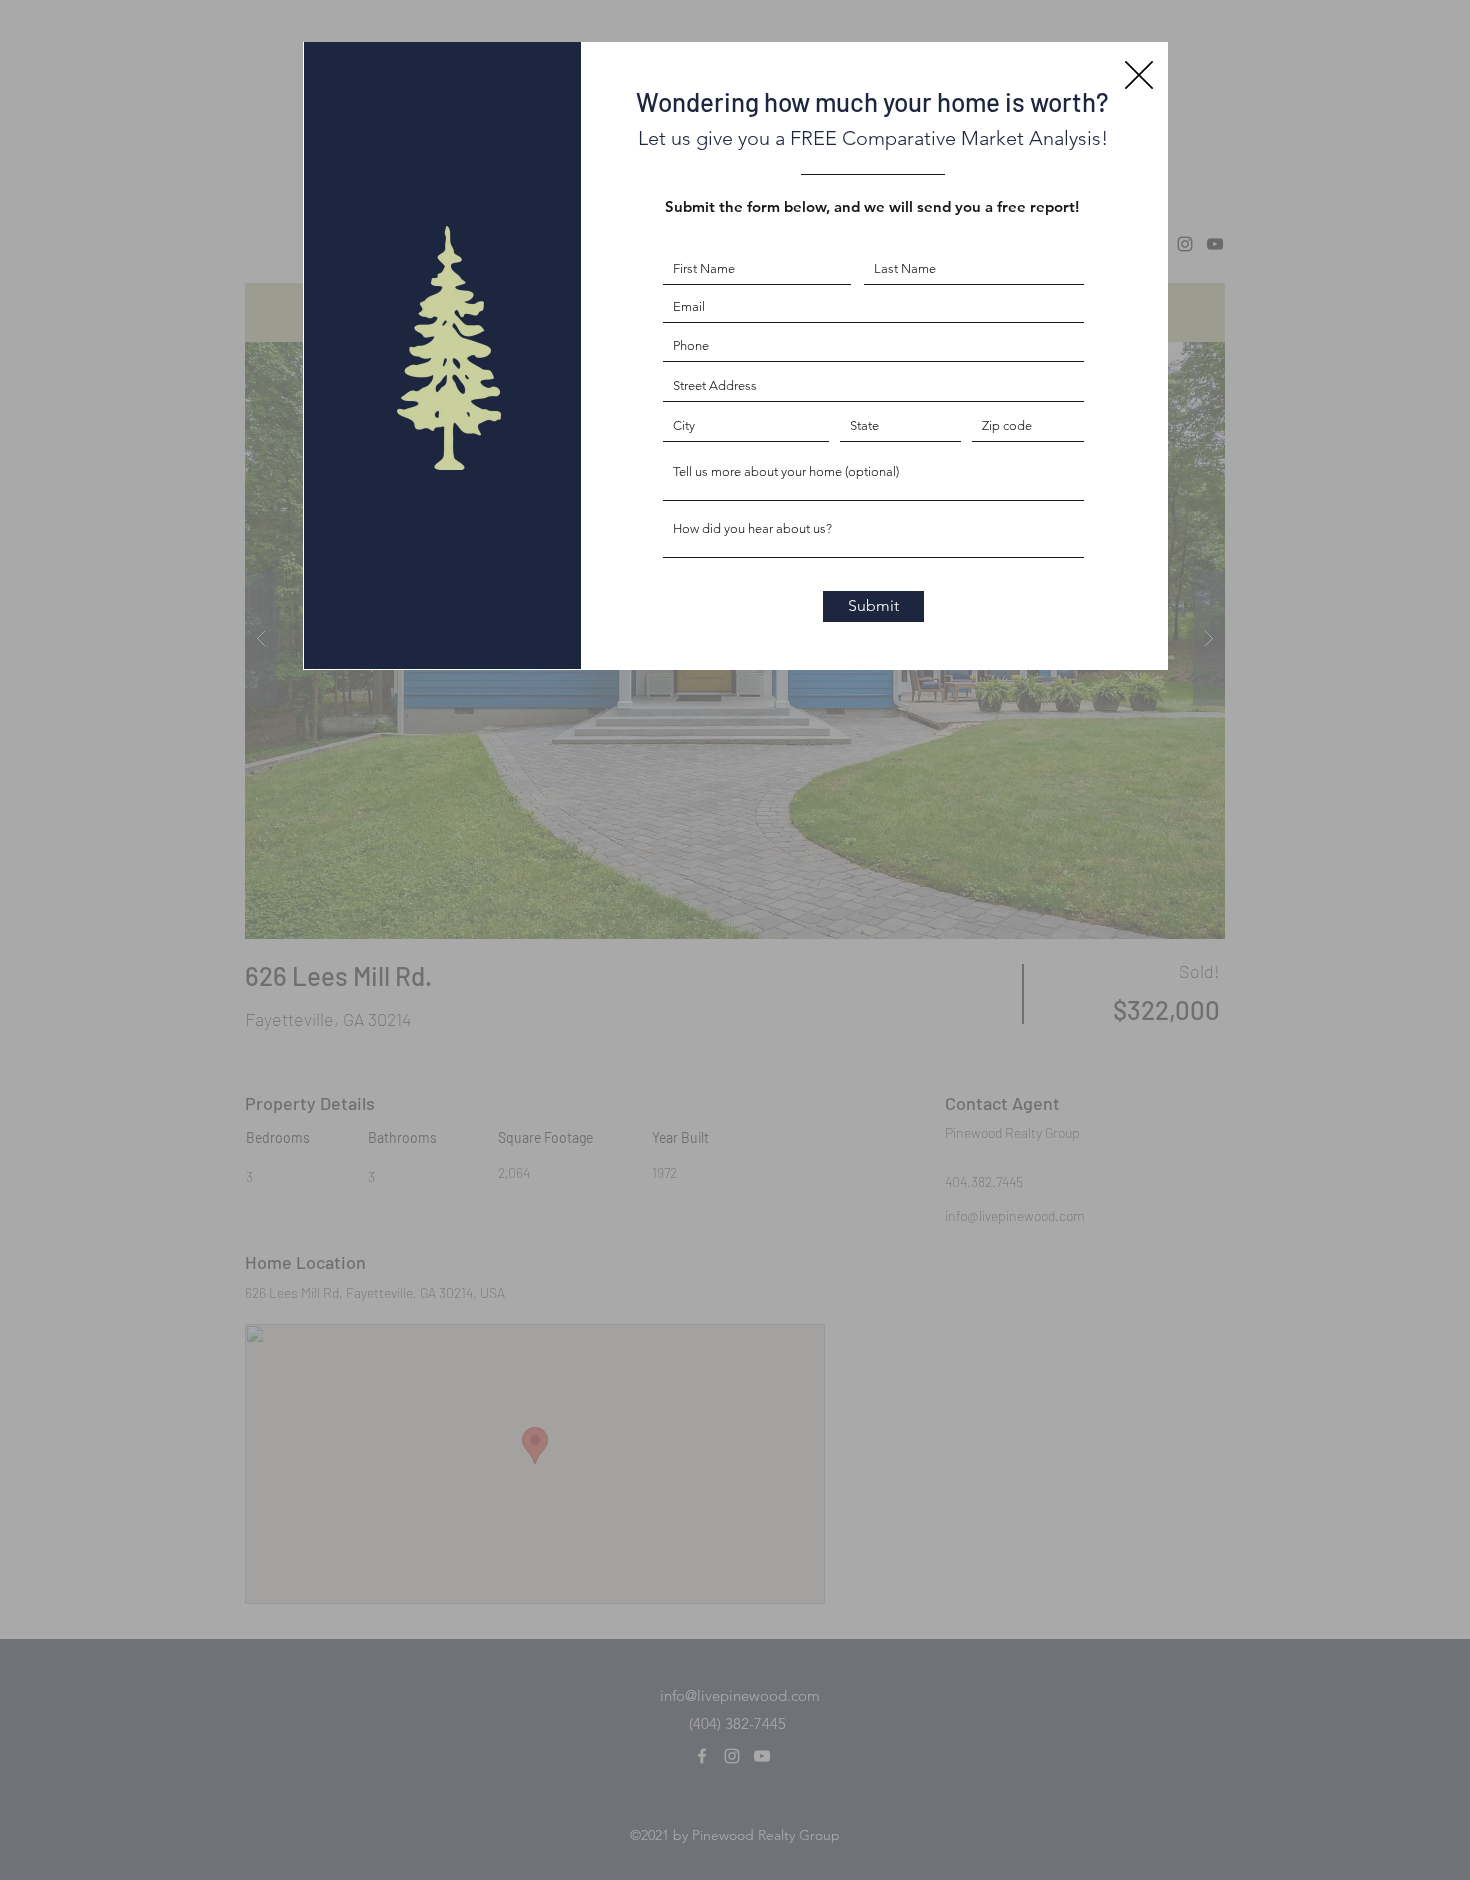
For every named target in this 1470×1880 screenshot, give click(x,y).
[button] (1139, 75)
